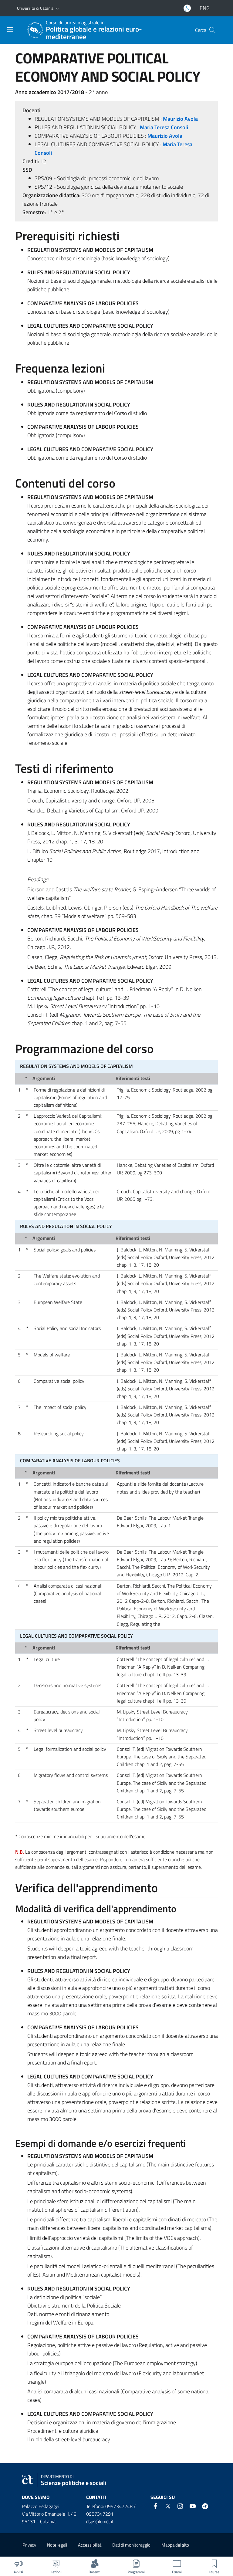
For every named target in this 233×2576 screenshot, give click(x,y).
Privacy (29, 2545)
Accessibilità (90, 2545)
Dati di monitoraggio (131, 2545)
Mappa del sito (175, 2545)
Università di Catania (35, 8)
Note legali (57, 2545)
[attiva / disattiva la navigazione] (10, 29)
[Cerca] (212, 30)
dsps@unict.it (100, 2521)
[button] (57, 8)
